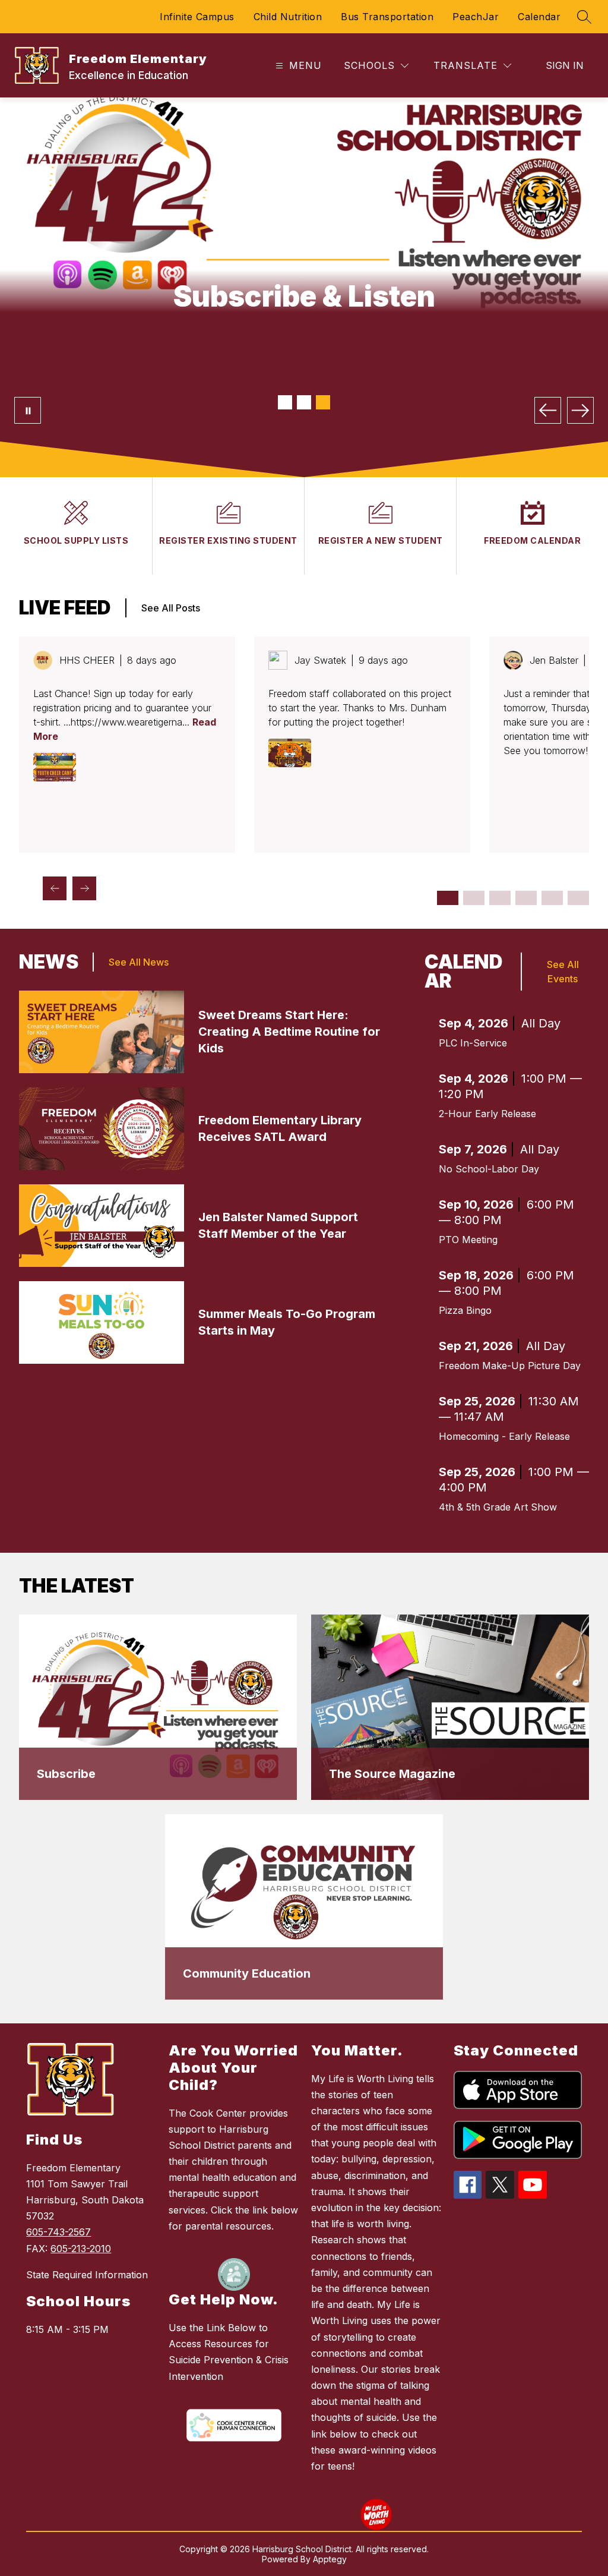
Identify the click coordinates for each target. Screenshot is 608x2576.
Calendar (539, 17)
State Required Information (87, 2275)
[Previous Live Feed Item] (55, 888)
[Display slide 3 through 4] (474, 898)
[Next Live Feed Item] (84, 888)
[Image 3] (323, 402)
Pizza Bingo (465, 1310)
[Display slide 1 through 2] (448, 898)
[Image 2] (304, 402)
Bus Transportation (387, 17)
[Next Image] (580, 410)
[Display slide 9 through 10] (552, 898)
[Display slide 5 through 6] (500, 898)
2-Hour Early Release (487, 1114)
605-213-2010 (81, 2249)
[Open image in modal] (55, 767)
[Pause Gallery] (28, 410)
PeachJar (476, 17)
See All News (139, 962)
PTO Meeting (468, 1240)
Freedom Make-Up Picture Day (510, 1366)
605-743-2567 (58, 2232)
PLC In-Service (473, 1043)
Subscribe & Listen (304, 296)
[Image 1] (285, 402)
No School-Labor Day (489, 1169)
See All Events (563, 972)
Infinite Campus (197, 17)
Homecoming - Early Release (504, 1436)
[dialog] (158, 1707)
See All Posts (171, 608)
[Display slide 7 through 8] (526, 898)
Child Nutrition (288, 17)
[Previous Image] (548, 410)
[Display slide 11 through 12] (578, 898)
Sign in (565, 65)
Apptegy (330, 2559)
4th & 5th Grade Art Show (498, 1507)
